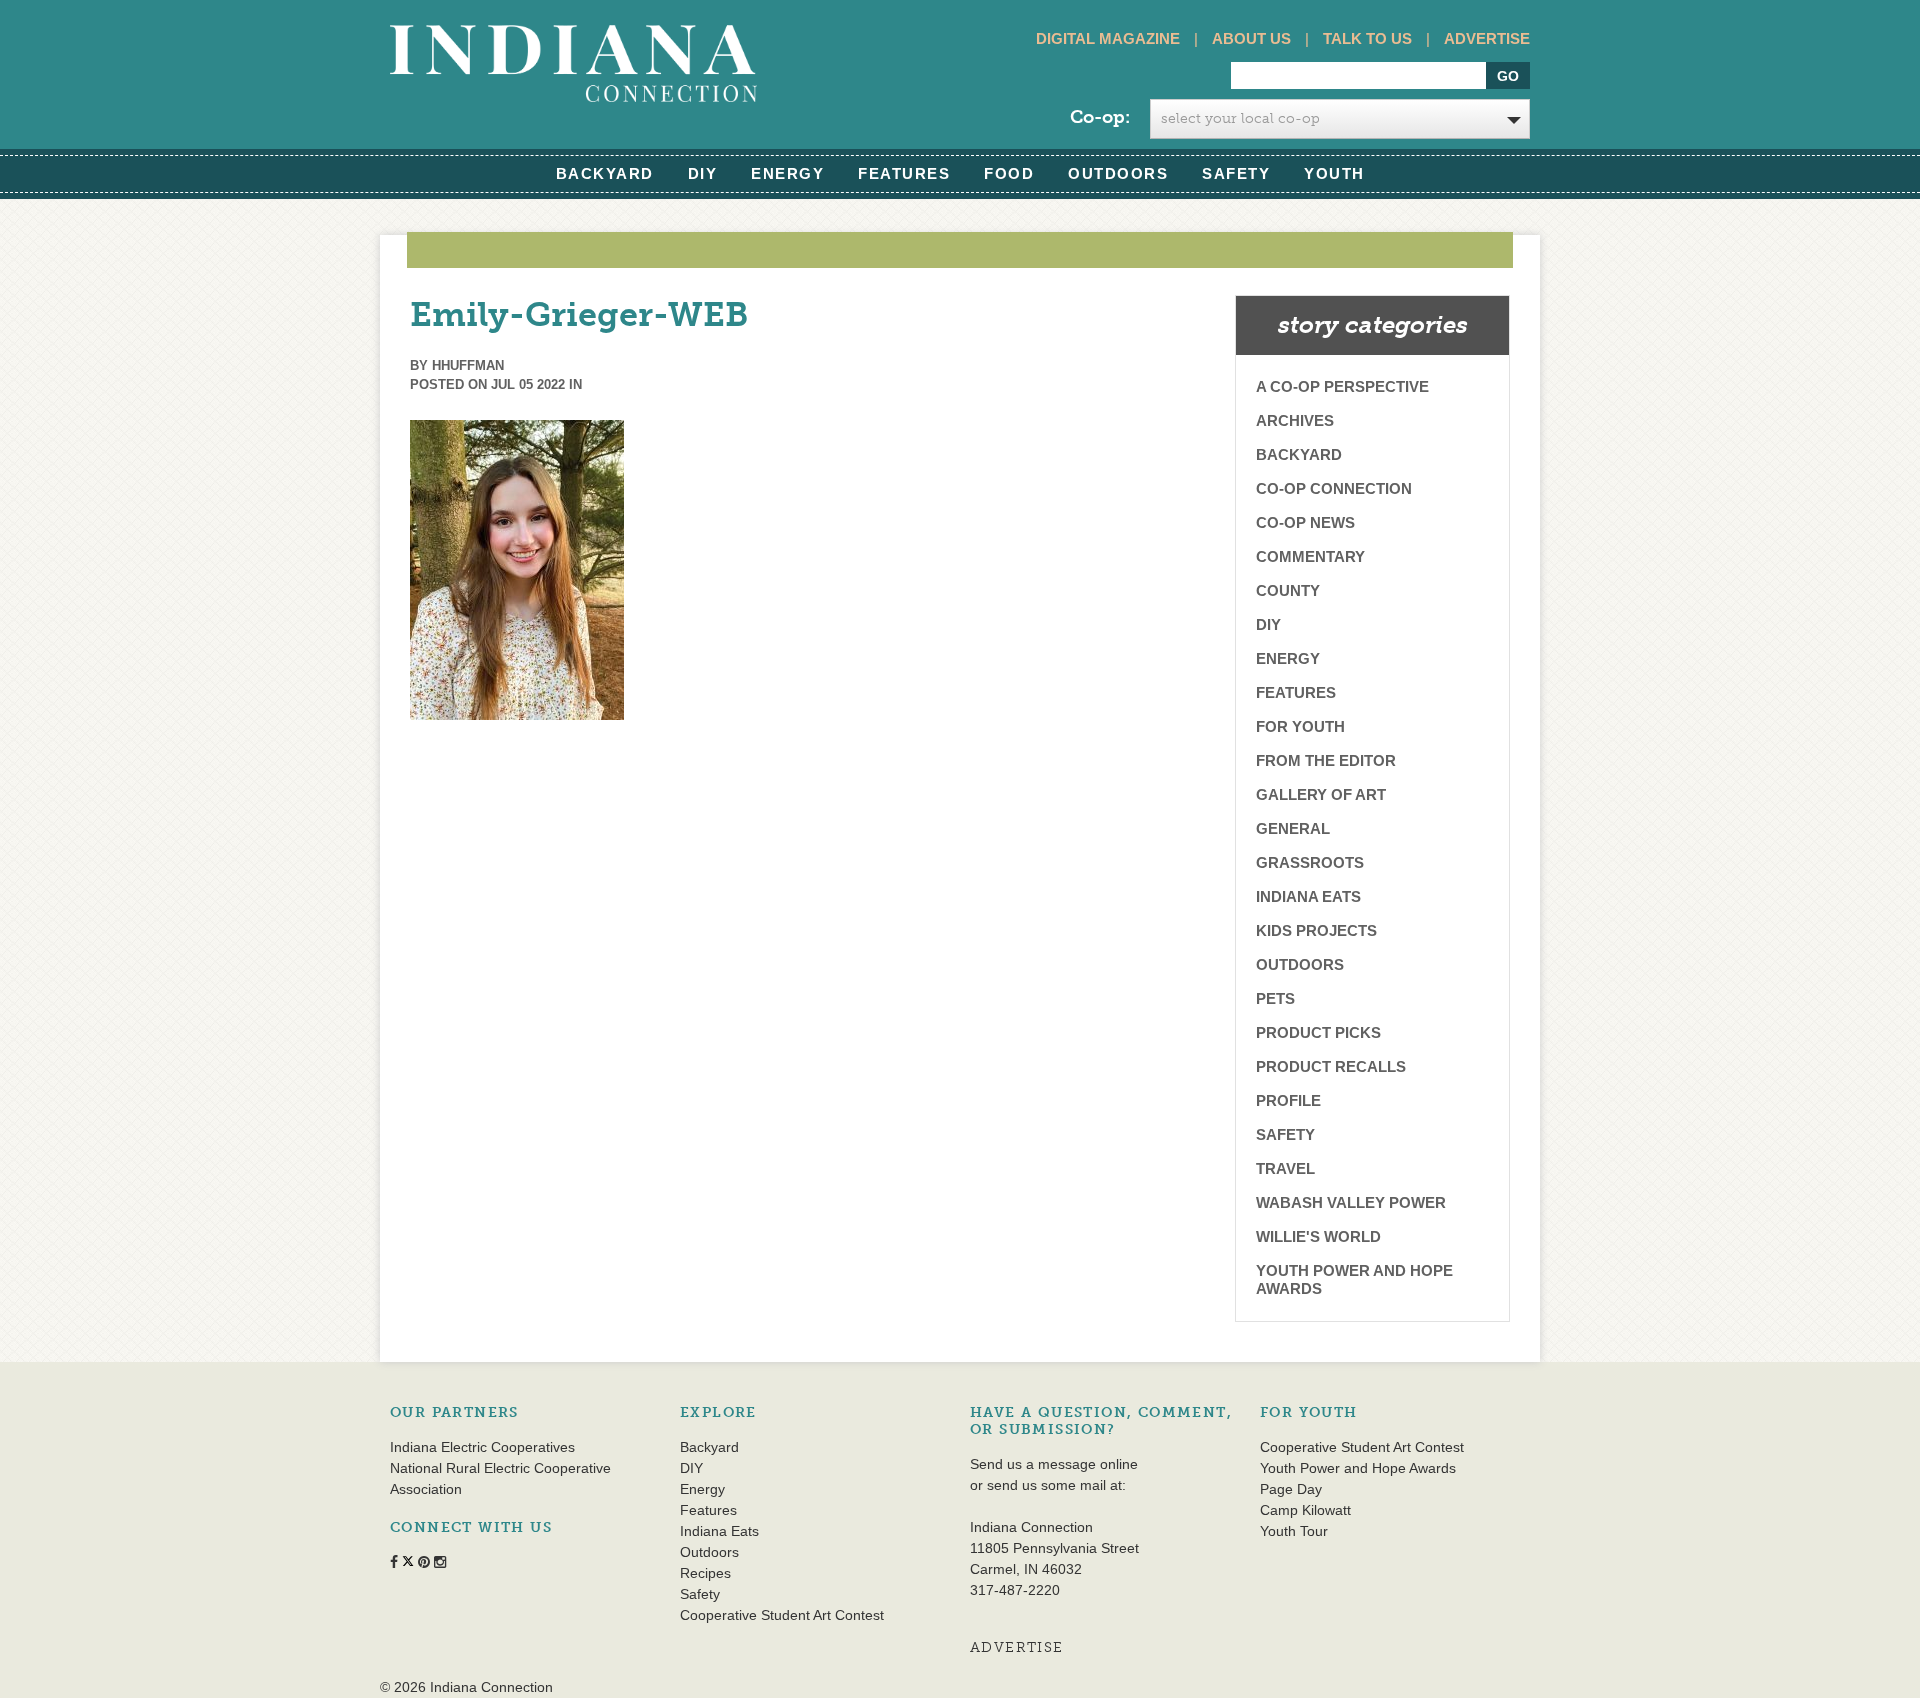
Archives (1295, 420)
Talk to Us (1367, 38)
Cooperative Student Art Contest (782, 1615)
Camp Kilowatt (1305, 1510)
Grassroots (1310, 862)
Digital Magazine (1108, 38)
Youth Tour (1294, 1531)
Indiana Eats (1308, 896)
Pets (1275, 998)
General (1293, 828)
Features (904, 173)
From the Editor (1326, 760)
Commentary (1310, 556)
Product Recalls (1331, 1066)
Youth (1334, 173)
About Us (1251, 38)
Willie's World (1318, 1236)
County (1288, 590)
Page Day (1291, 1489)
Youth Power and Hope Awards (1354, 1279)
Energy (787, 173)
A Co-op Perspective (1342, 386)
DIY (703, 173)
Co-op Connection (1334, 488)
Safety (1236, 173)
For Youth (1300, 726)
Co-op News (1305, 522)
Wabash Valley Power (1351, 1202)
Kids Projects (1316, 930)
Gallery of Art (1321, 794)
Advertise (1487, 38)
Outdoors (1118, 173)
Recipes (705, 1573)
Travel (1285, 1168)
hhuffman (468, 365)
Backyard (605, 173)
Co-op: (1100, 117)
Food (1009, 173)
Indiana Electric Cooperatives (482, 1447)
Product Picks (1318, 1032)
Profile (1288, 1100)
